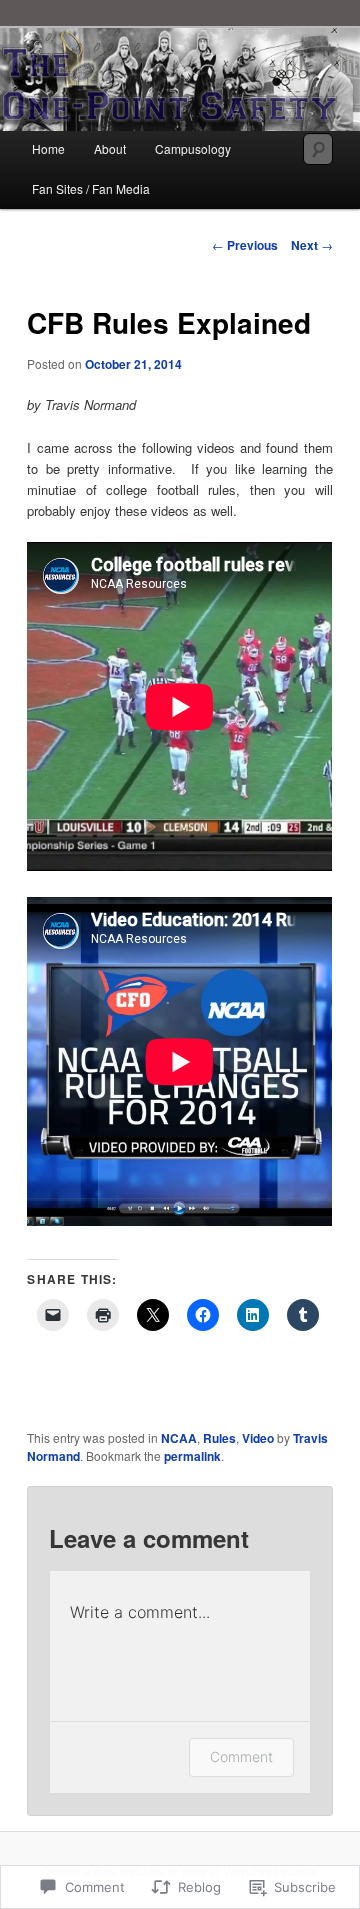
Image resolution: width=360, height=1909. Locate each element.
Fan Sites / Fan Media (91, 188)
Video (258, 1438)
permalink (192, 1456)
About (110, 148)
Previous (245, 245)
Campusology (193, 148)
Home (48, 148)
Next (312, 245)
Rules (219, 1438)
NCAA (179, 1438)
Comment (241, 1756)
